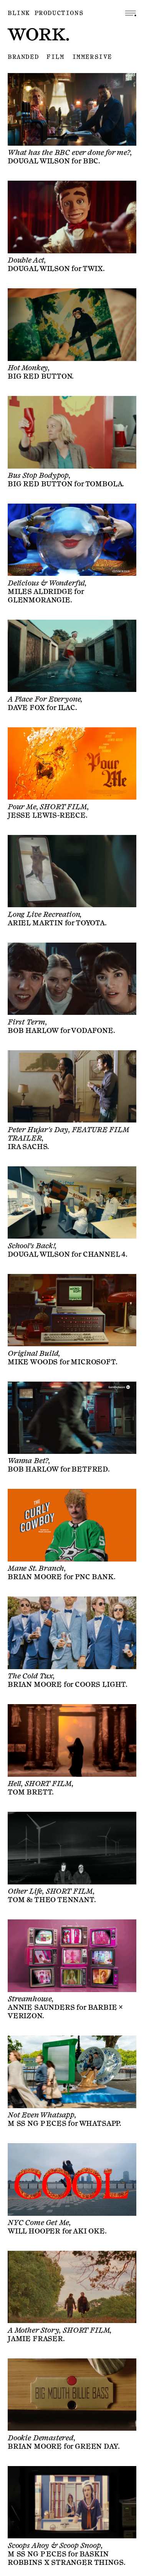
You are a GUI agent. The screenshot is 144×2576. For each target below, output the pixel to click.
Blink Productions (46, 13)
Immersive (92, 57)
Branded (23, 57)
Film (55, 57)
